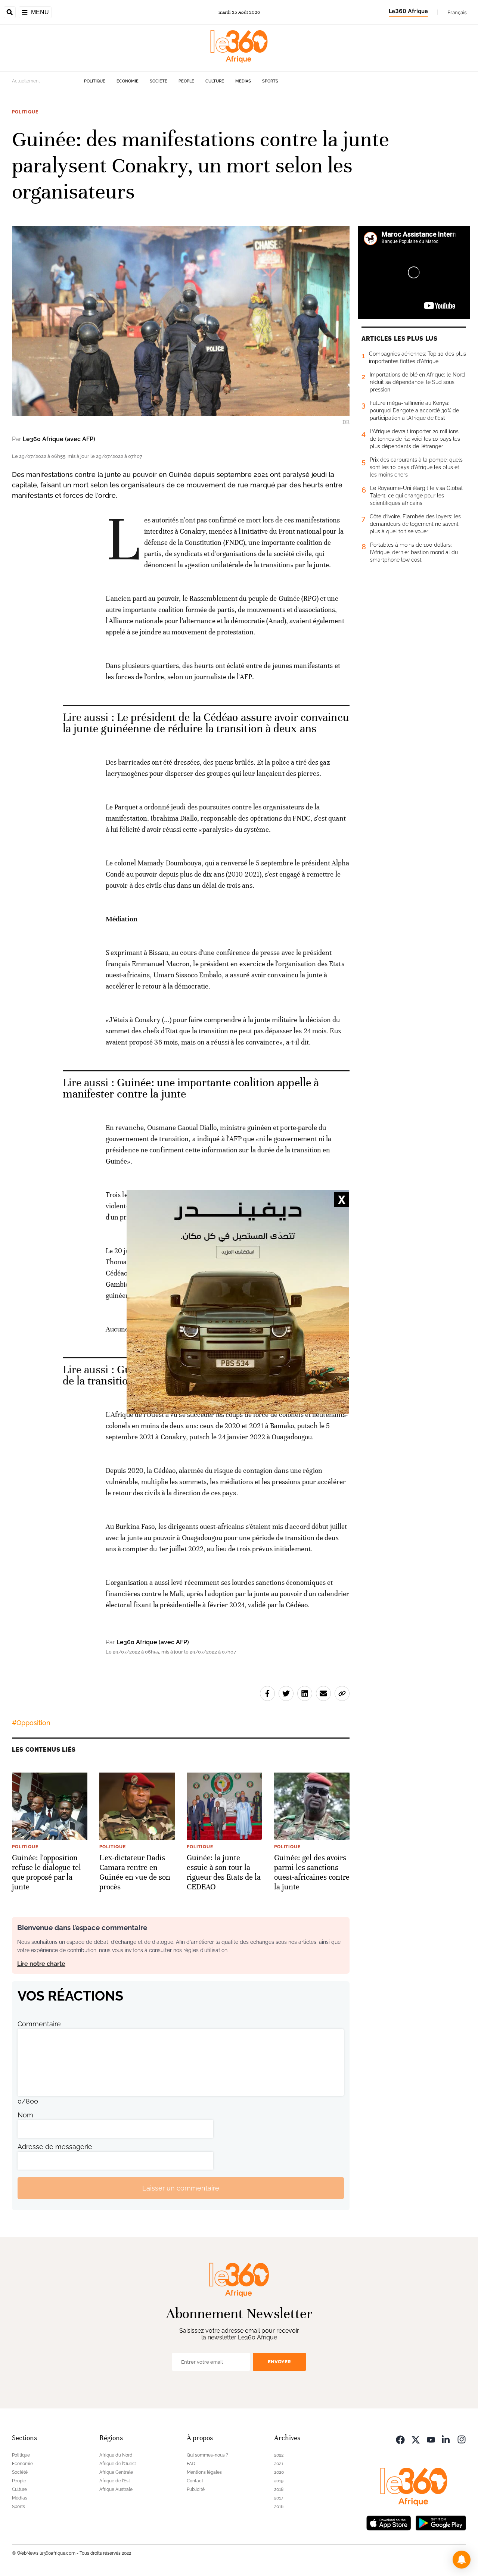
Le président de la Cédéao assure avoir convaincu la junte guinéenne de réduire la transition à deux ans (206, 723)
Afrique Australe (116, 2489)
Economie (128, 81)
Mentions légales (204, 2472)
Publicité (196, 2489)
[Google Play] (441, 2522)
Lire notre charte (41, 1964)
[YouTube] (431, 2439)
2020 (279, 2472)
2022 (279, 2455)
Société (159, 81)
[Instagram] (462, 2439)
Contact (195, 2481)
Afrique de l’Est (115, 2481)
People (186, 81)
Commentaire (39, 2024)
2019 (279, 2481)
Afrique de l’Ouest (118, 2464)
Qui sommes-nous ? (207, 2455)
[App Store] (389, 2522)
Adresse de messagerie (55, 2147)
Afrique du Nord (116, 2455)
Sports (270, 81)
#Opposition (31, 1723)
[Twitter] (416, 2439)
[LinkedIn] (446, 2439)
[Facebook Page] (400, 2439)
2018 (279, 2489)
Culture (215, 81)
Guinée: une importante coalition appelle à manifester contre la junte (191, 1088)
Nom (25, 2115)
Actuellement (26, 81)
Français (457, 12)
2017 (279, 2498)
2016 (279, 2507)
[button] (462, 2560)
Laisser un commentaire (181, 2188)
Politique (95, 81)
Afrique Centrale (116, 2472)
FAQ (191, 2464)
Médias (243, 81)
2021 (279, 2464)
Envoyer (279, 2362)
